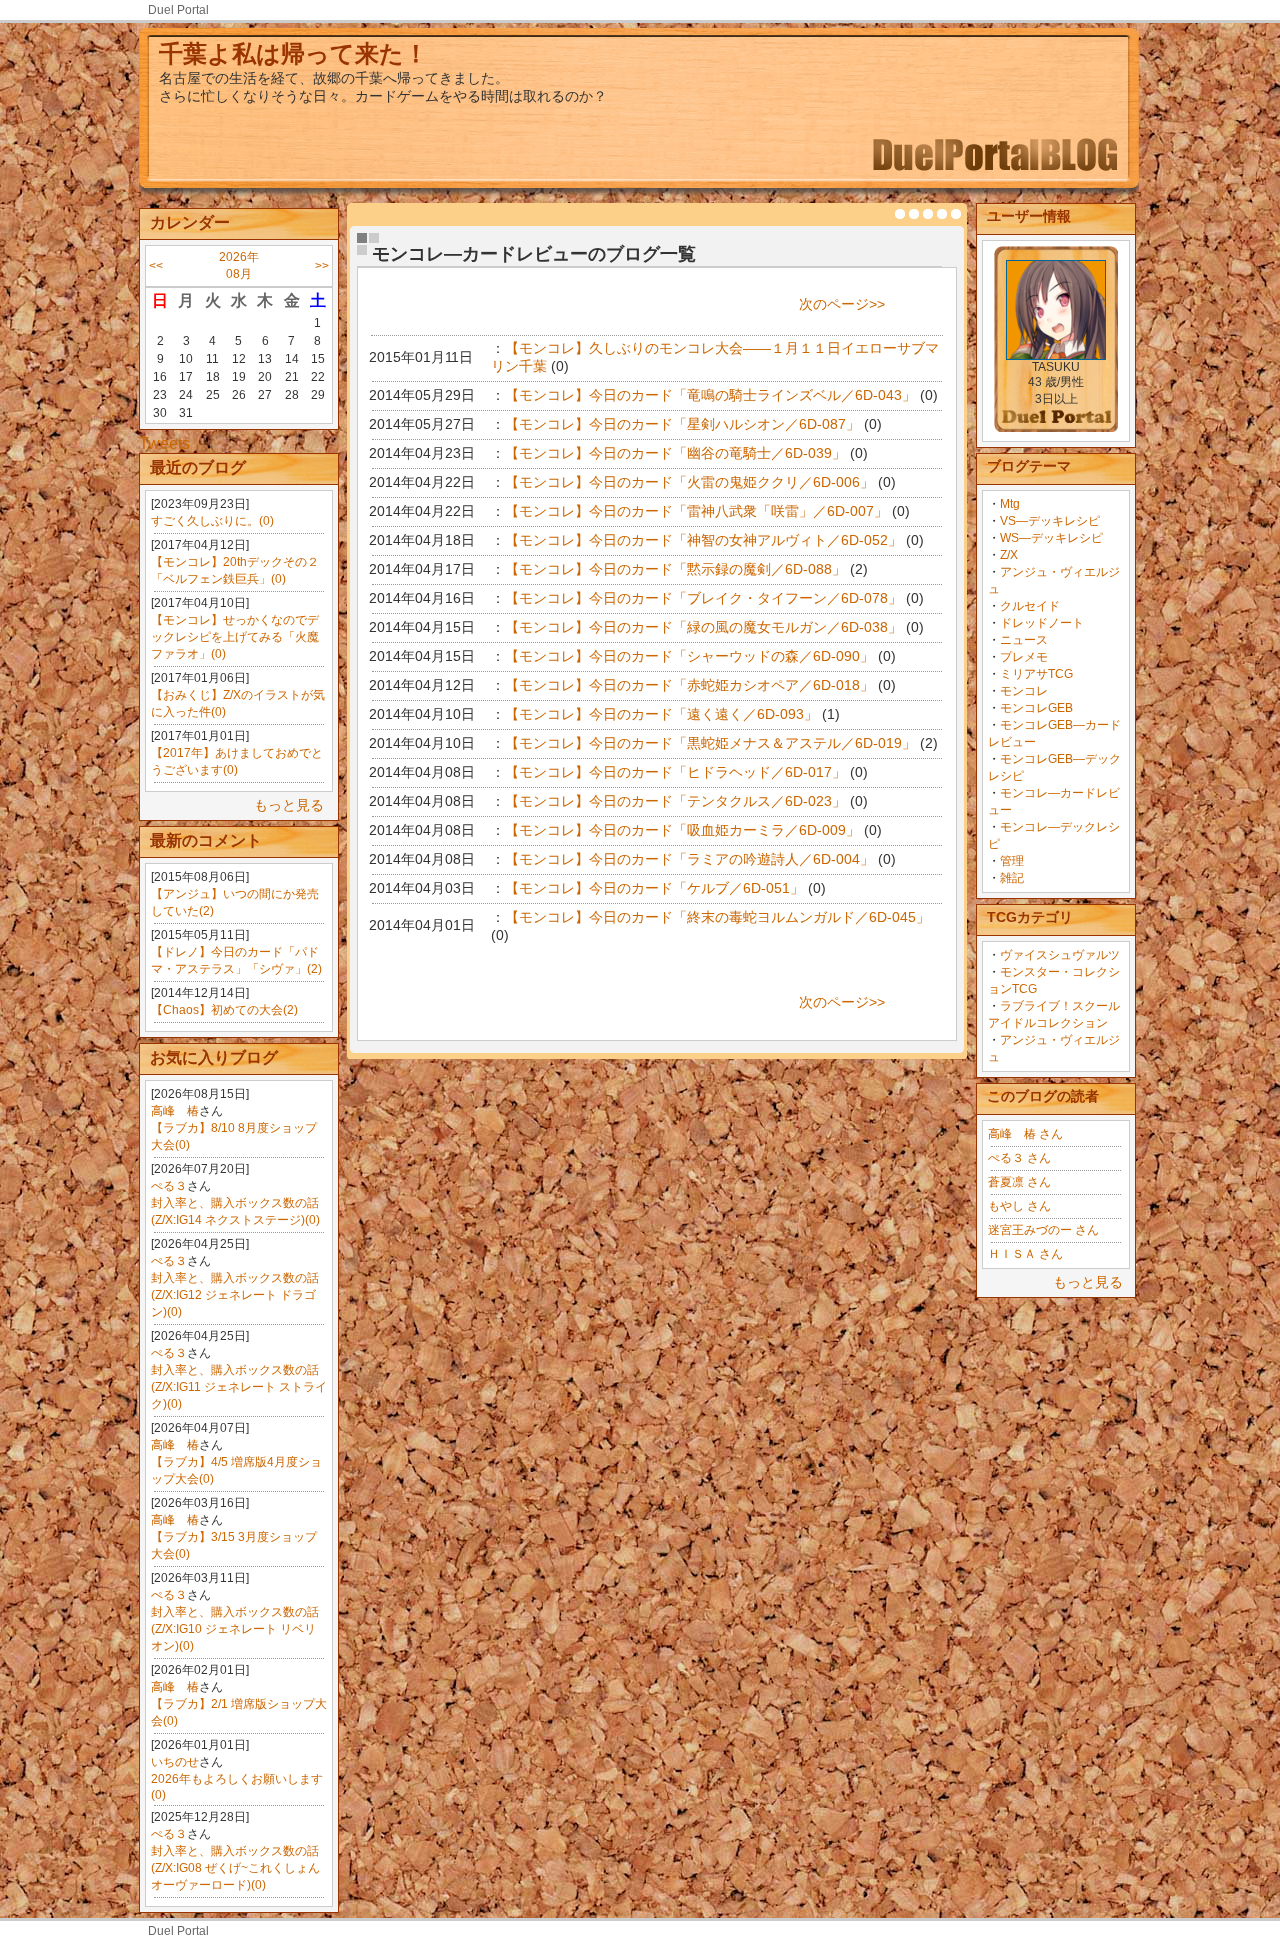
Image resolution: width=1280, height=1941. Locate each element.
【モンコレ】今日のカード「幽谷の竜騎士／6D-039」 (675, 453)
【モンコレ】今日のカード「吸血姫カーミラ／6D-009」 (682, 830)
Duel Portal (178, 10)
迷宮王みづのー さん (1043, 1230)
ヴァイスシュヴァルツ (1060, 955)
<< (156, 266)
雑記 (1012, 878)
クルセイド (1030, 606)
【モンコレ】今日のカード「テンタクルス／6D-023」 (675, 801)
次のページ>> (842, 304)
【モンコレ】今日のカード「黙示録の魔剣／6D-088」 (675, 569)
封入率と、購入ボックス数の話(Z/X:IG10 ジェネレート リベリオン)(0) (235, 1629)
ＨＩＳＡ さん (1025, 1254)
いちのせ (175, 1762)
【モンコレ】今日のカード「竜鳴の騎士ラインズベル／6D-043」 (710, 395)
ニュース (1024, 640)
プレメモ (1024, 657)
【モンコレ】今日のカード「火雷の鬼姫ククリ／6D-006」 (689, 482)
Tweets (164, 443)
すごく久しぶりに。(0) (212, 521)
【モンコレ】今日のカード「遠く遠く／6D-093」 (661, 714)
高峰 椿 (175, 1111)
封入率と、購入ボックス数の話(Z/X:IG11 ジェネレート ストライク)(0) (239, 1387)
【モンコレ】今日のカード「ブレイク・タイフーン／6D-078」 (703, 598)
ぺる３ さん (1019, 1158)
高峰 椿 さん (1025, 1134)
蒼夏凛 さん (1019, 1182)
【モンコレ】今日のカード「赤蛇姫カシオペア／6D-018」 (689, 685)
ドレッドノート (1042, 623)
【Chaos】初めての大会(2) (224, 1010)
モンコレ (1024, 691)
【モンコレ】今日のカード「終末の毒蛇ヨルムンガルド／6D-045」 (717, 917)
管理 (1012, 861)
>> (322, 266)
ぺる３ (169, 1186)
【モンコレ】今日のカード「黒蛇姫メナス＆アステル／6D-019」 (710, 743)
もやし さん (1019, 1206)
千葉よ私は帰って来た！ (293, 53)
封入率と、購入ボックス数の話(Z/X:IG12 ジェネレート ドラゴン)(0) (235, 1295)
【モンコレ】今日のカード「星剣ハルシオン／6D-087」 (682, 424)
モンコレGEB (1036, 708)
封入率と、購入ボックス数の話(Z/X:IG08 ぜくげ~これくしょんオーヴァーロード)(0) (235, 1868)
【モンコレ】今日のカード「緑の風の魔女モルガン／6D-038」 (703, 627)
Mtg (1010, 504)
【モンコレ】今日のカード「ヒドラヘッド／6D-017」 (675, 772)
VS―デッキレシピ (1050, 521)
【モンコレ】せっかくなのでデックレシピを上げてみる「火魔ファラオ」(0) (235, 637)
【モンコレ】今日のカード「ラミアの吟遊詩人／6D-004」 (689, 859)
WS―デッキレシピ (1051, 538)
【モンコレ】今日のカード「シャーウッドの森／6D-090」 (689, 656)
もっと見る (289, 805)
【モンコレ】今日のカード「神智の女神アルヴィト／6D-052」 (703, 540)
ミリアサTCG (1036, 674)
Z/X (1009, 555)
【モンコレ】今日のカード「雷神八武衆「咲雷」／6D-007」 (696, 511)
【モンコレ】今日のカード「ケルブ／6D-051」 (654, 888)
